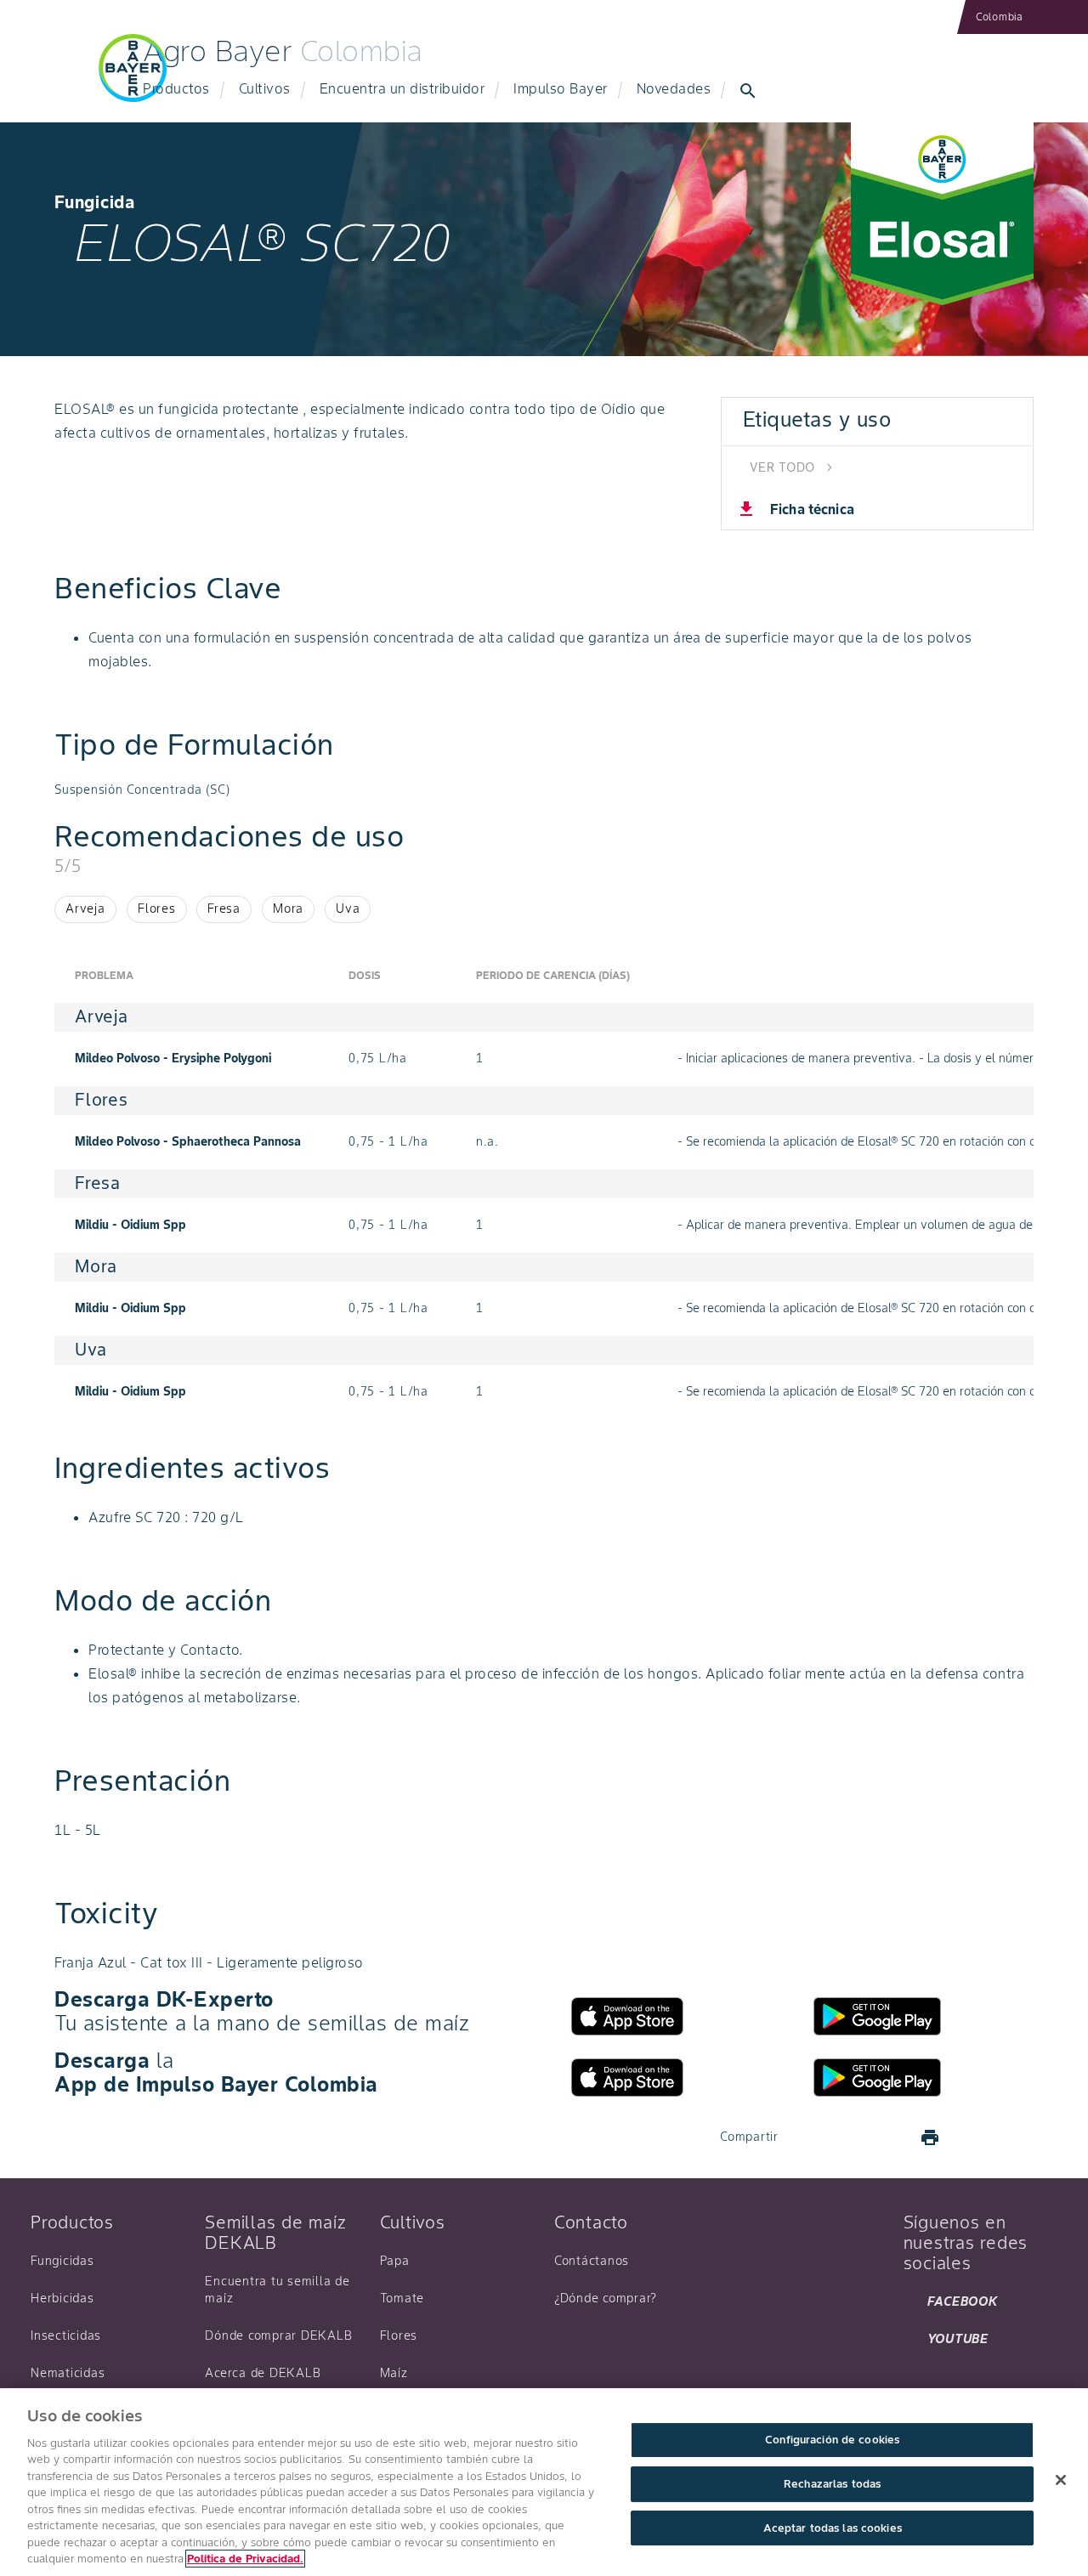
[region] (544, 2482)
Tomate (402, 2298)
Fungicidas (62, 2261)
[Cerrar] (1061, 2480)
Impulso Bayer (561, 88)
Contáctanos (592, 2261)
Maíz (394, 2373)
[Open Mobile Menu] (54, 78)
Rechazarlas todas (832, 2484)
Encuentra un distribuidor (402, 88)
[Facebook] (807, 2137)
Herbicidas (62, 2298)
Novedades (674, 88)
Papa (395, 2261)
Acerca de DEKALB (263, 2373)
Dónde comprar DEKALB (278, 2335)
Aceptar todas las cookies (833, 2528)
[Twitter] (848, 2137)
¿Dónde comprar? (606, 2298)
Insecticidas (66, 2335)
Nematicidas (68, 2373)
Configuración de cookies (832, 2440)
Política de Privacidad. (245, 2559)
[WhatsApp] (889, 2137)
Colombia (1000, 17)
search (748, 91)
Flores (399, 2335)
